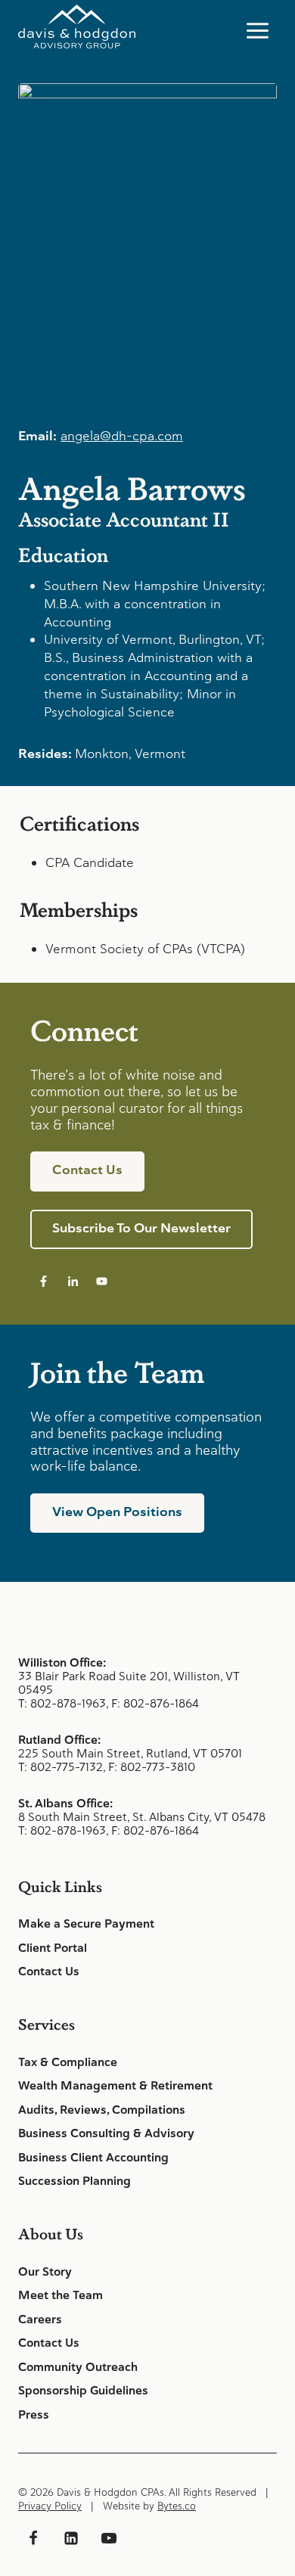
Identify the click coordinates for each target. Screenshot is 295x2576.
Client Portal (53, 1948)
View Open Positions (117, 1512)
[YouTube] (109, 2538)
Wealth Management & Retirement (115, 2086)
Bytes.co (177, 2506)
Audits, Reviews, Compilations (102, 2110)
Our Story (45, 2272)
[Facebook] (33, 2538)
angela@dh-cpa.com (122, 436)
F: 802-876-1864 (155, 1703)
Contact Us (49, 1972)
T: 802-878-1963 (62, 1703)
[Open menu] (257, 30)
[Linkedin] (71, 2538)
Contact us (87, 1170)
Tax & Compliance (68, 2062)
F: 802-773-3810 (152, 1767)
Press (34, 2415)
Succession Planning (75, 2181)
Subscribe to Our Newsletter (141, 1228)
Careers (40, 2320)
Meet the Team (61, 2295)
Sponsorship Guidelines (83, 2391)
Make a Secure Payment (86, 1924)
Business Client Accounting (93, 2158)
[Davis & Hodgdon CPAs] (77, 27)
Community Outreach (78, 2367)
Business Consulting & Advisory (106, 2133)
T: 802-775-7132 (61, 1767)
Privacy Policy (50, 2506)
